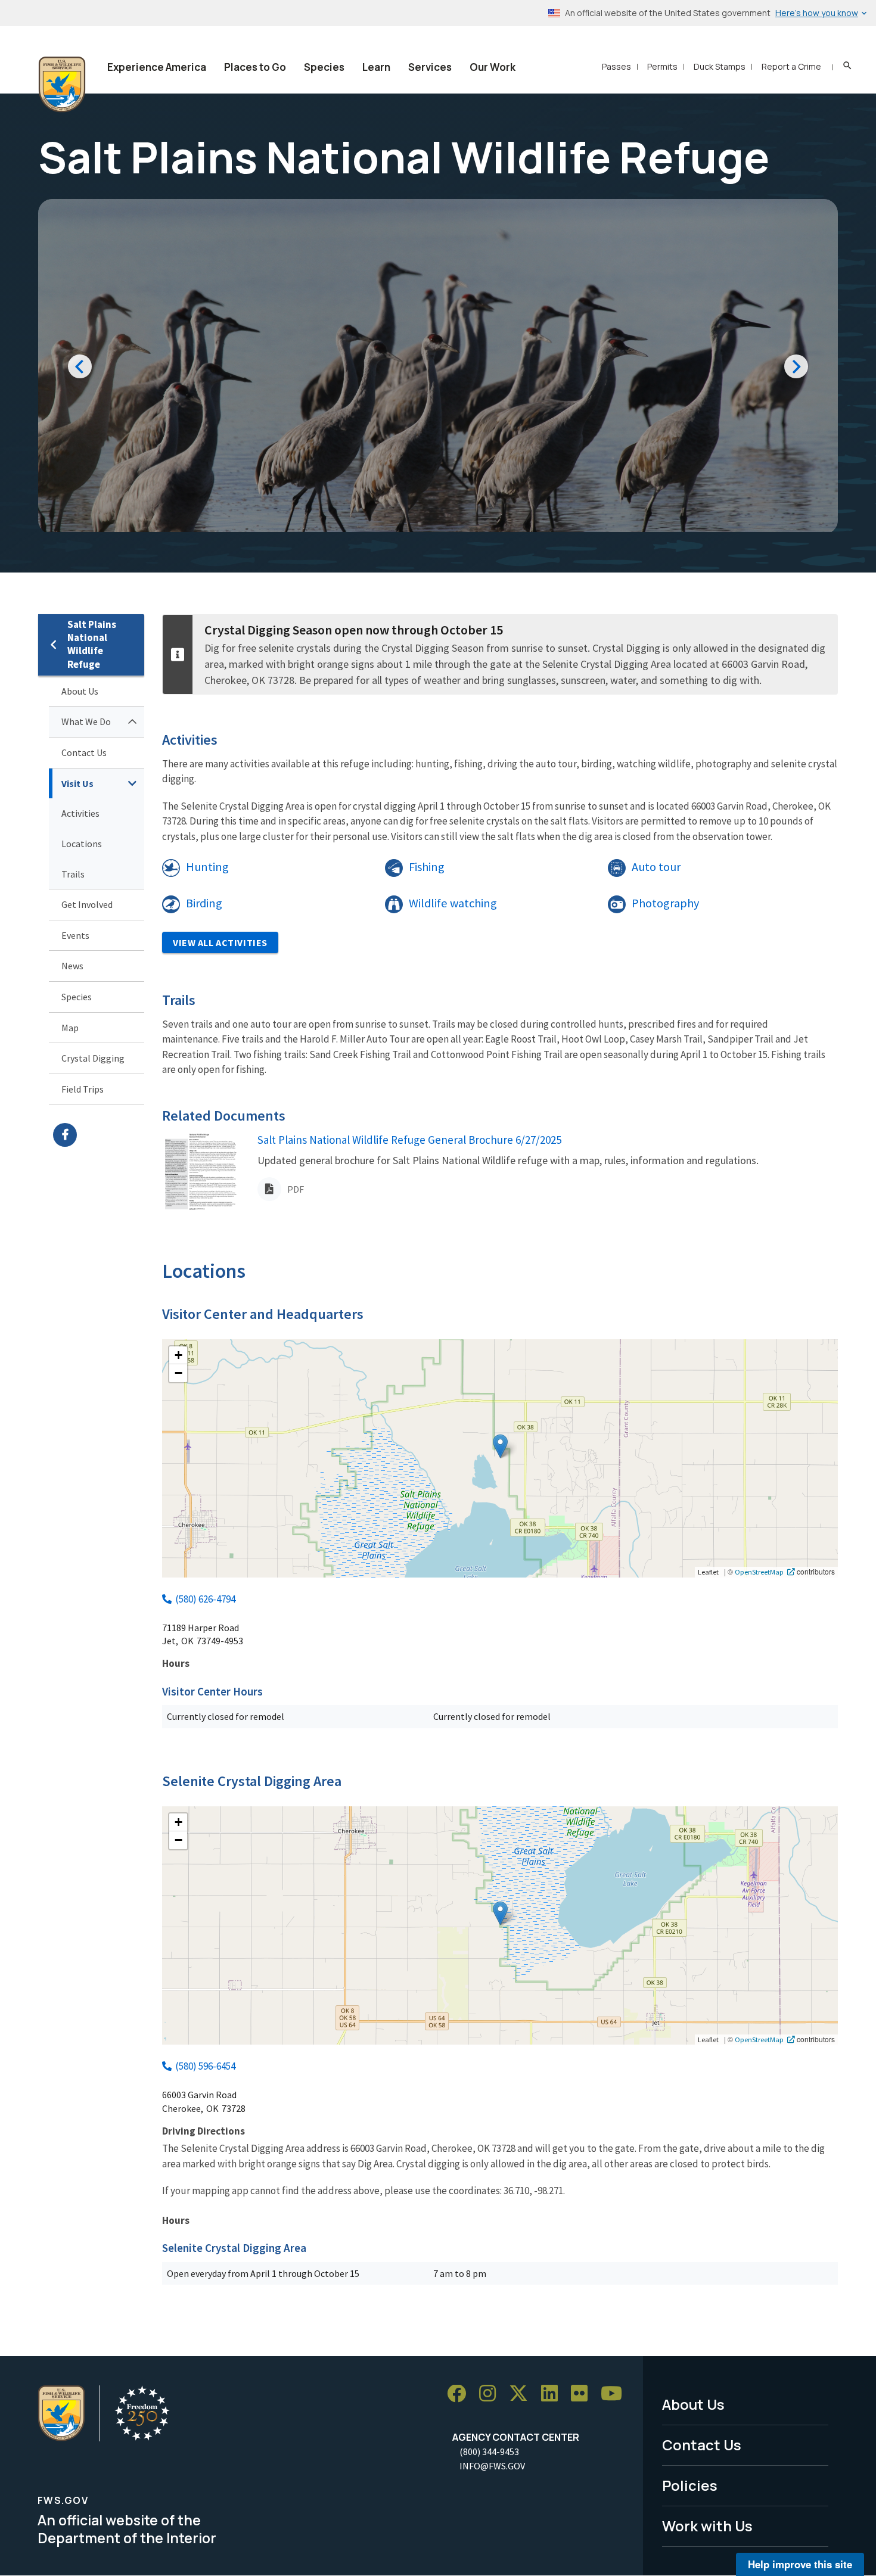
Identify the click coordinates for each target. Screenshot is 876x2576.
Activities (80, 813)
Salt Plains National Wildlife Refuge (92, 644)
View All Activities (220, 942)
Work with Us (707, 2526)
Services (430, 67)
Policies (690, 2485)
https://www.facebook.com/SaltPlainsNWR (99, 1135)
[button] (500, 1446)
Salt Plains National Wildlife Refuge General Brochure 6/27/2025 (409, 1140)
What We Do (86, 721)
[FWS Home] (62, 85)
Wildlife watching (453, 903)
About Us (80, 691)
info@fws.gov (492, 2466)
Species (324, 67)
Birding (204, 903)
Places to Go (255, 67)
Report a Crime (791, 66)
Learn (376, 67)
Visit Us (77, 783)
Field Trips (83, 1089)
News (72, 966)
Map (70, 1028)
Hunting (207, 867)
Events (75, 935)
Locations (82, 844)
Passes (616, 66)
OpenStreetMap (759, 1572)
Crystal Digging (93, 1058)
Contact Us (84, 752)
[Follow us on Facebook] (461, 2394)
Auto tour (656, 867)
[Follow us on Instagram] (492, 2394)
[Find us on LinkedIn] (554, 2394)
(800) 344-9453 (489, 2451)
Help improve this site (800, 2564)
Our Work (493, 67)
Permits (662, 66)
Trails (73, 874)
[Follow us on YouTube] (616, 2394)
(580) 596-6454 (205, 2066)
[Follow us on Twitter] (523, 2394)
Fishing (427, 867)
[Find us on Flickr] (583, 2394)
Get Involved (87, 904)
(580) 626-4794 (205, 1599)
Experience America (157, 67)
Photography (665, 903)
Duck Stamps (720, 66)
